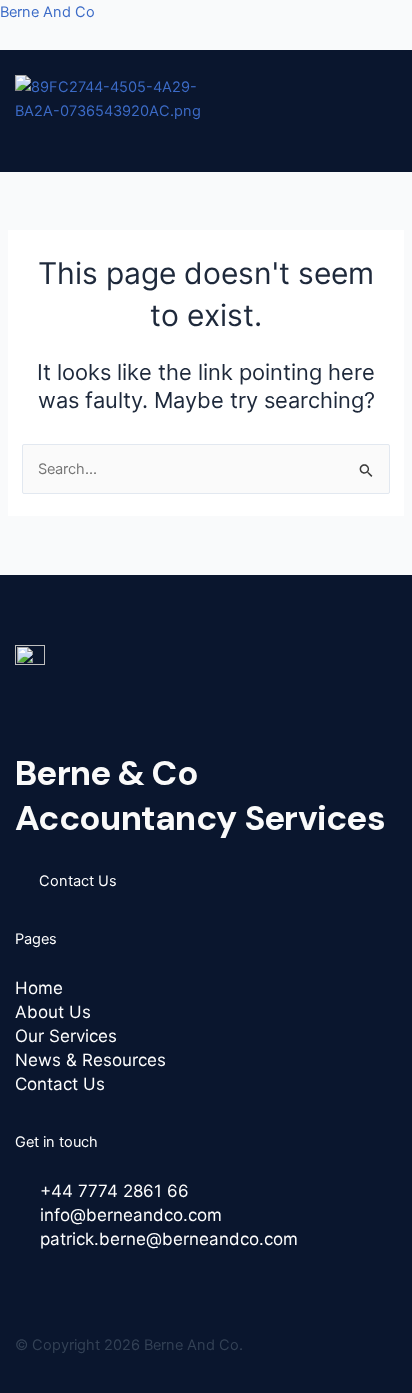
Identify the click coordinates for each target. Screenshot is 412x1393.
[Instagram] (104, 1281)
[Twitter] (52, 1281)
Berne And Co (47, 12)
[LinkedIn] (78, 1281)
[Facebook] (26, 1281)
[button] (191, 140)
